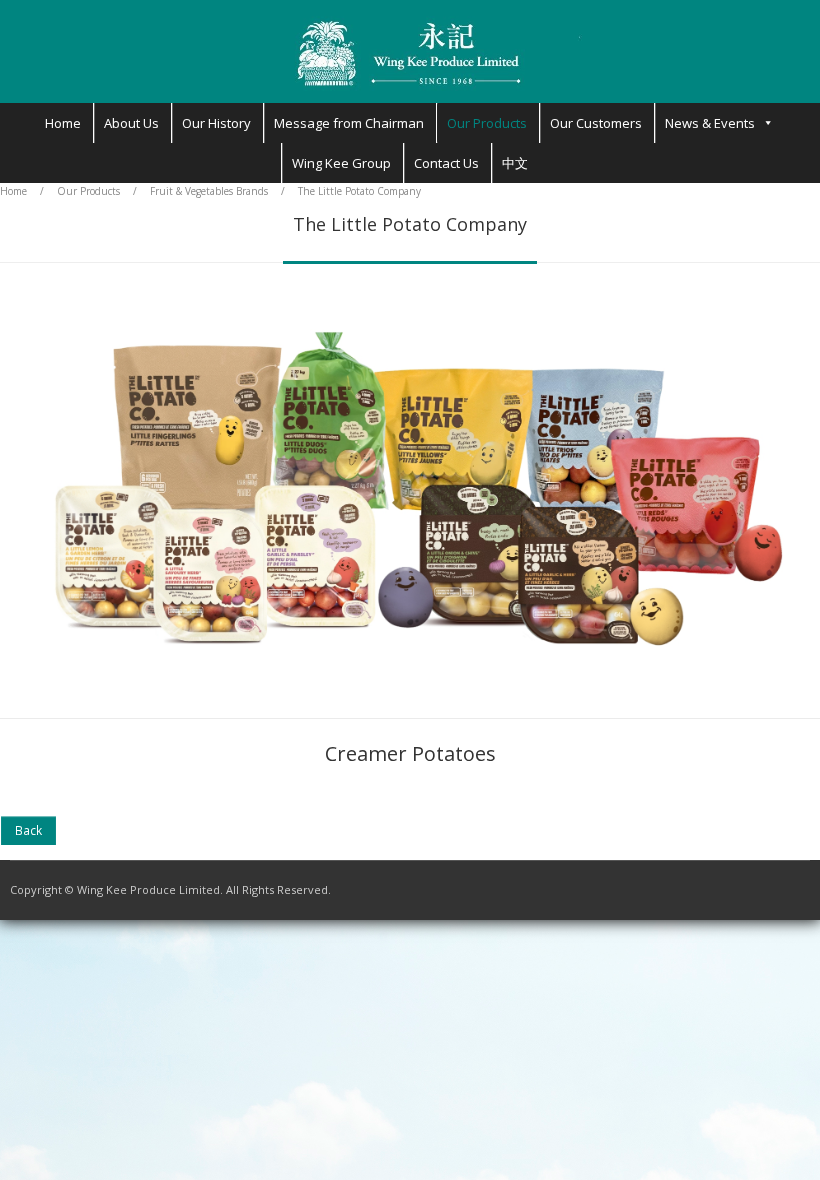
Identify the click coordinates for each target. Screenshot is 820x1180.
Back (28, 830)
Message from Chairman (349, 123)
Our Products (487, 123)
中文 (515, 163)
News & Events (710, 123)
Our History (216, 123)
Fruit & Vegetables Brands (209, 191)
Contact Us (446, 163)
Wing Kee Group (341, 163)
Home (63, 123)
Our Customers (596, 123)
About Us (131, 123)
